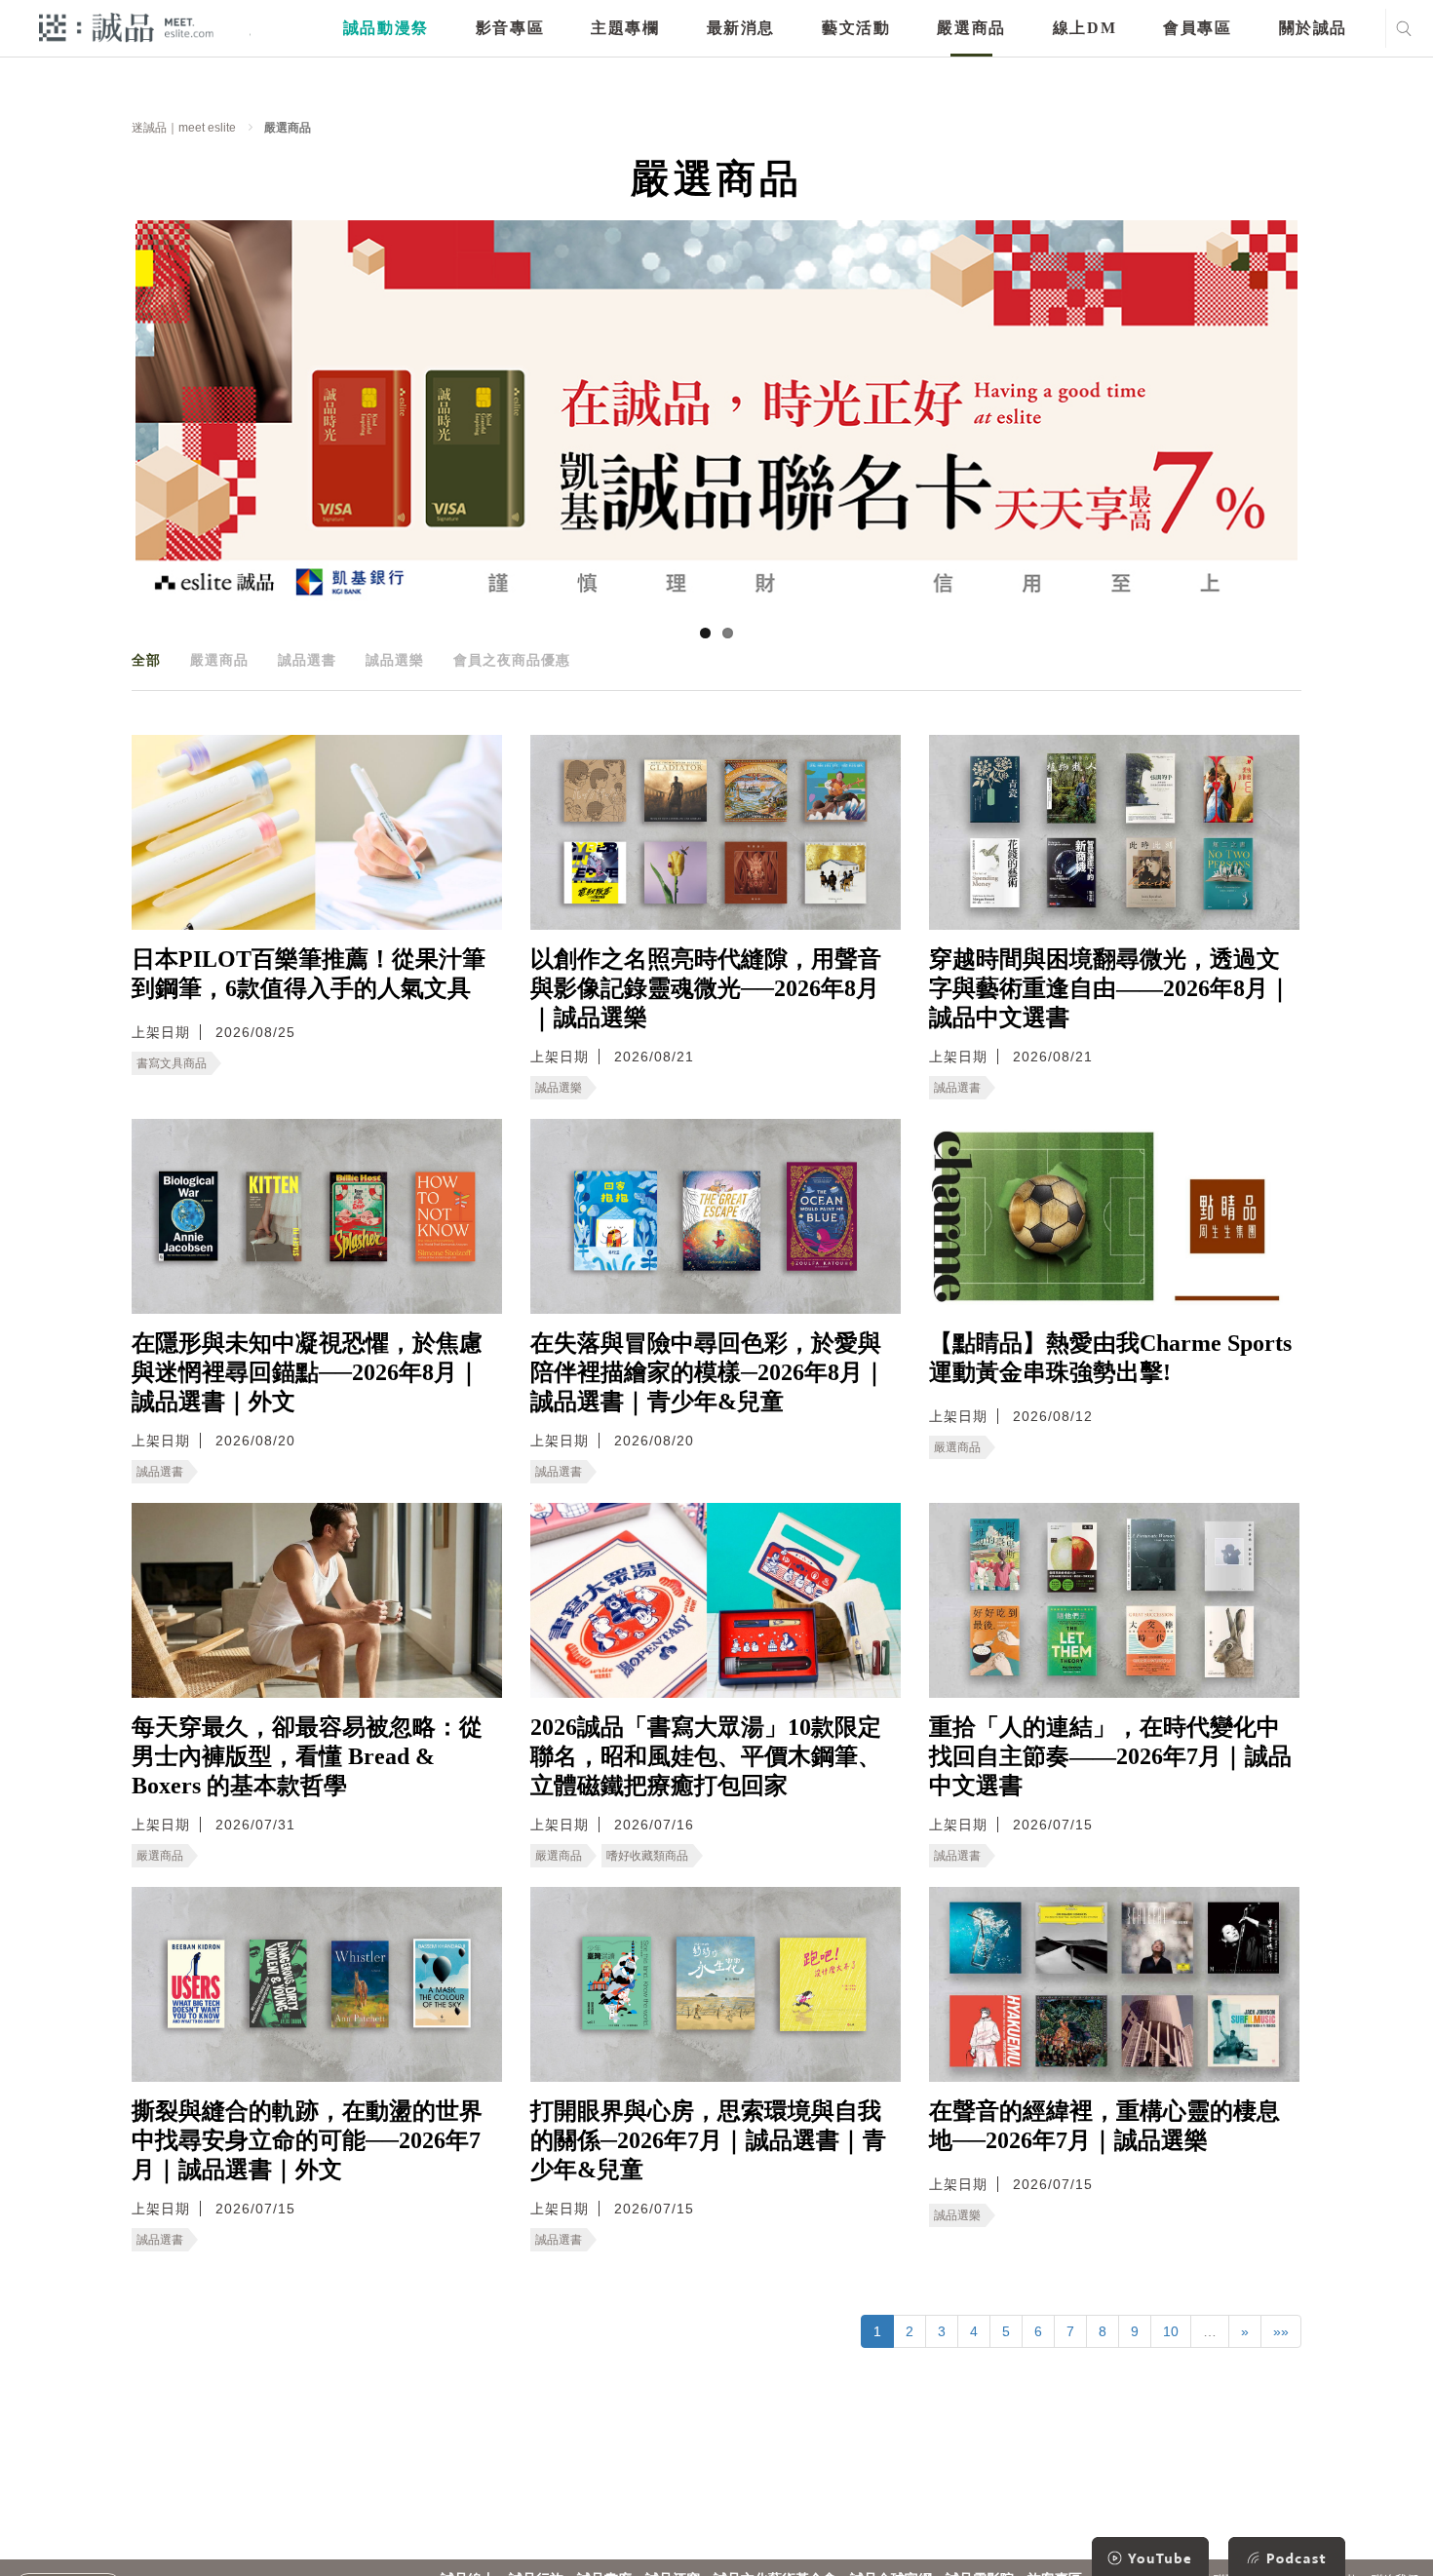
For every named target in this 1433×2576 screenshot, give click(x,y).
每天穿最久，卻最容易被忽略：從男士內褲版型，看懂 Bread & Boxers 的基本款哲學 (307, 1756)
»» (1281, 2331)
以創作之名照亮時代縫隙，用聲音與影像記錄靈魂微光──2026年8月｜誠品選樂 (706, 988)
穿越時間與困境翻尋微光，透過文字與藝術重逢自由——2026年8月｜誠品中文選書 (1110, 988)
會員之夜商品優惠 (512, 660)
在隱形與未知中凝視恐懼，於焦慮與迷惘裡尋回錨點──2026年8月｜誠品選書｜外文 (307, 1372)
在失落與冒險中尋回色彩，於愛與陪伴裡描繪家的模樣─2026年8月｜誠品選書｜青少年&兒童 (708, 1372)
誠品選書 (307, 660)
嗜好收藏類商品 (647, 1856)
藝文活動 (856, 28)
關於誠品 (1313, 28)
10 (1171, 2331)
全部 (146, 660)
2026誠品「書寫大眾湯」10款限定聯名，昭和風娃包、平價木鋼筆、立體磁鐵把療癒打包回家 (706, 1756)
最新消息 (741, 28)
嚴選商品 (971, 28)
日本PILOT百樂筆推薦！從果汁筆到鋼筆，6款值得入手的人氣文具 (309, 974)
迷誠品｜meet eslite (184, 128)
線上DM (1084, 28)
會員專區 (1197, 28)
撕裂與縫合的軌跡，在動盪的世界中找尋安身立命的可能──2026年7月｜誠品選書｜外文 (307, 2140)
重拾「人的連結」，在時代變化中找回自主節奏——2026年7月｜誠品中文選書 (1110, 1756)
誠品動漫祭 (386, 28)
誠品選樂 (395, 660)
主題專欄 (625, 28)
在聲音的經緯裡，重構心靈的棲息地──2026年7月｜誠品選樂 (1104, 2126)
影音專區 (510, 28)
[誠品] (126, 27)
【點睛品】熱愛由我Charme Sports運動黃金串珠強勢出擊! (1110, 1358)
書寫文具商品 (172, 1063)
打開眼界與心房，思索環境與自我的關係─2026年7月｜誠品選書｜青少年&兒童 (708, 2140)
